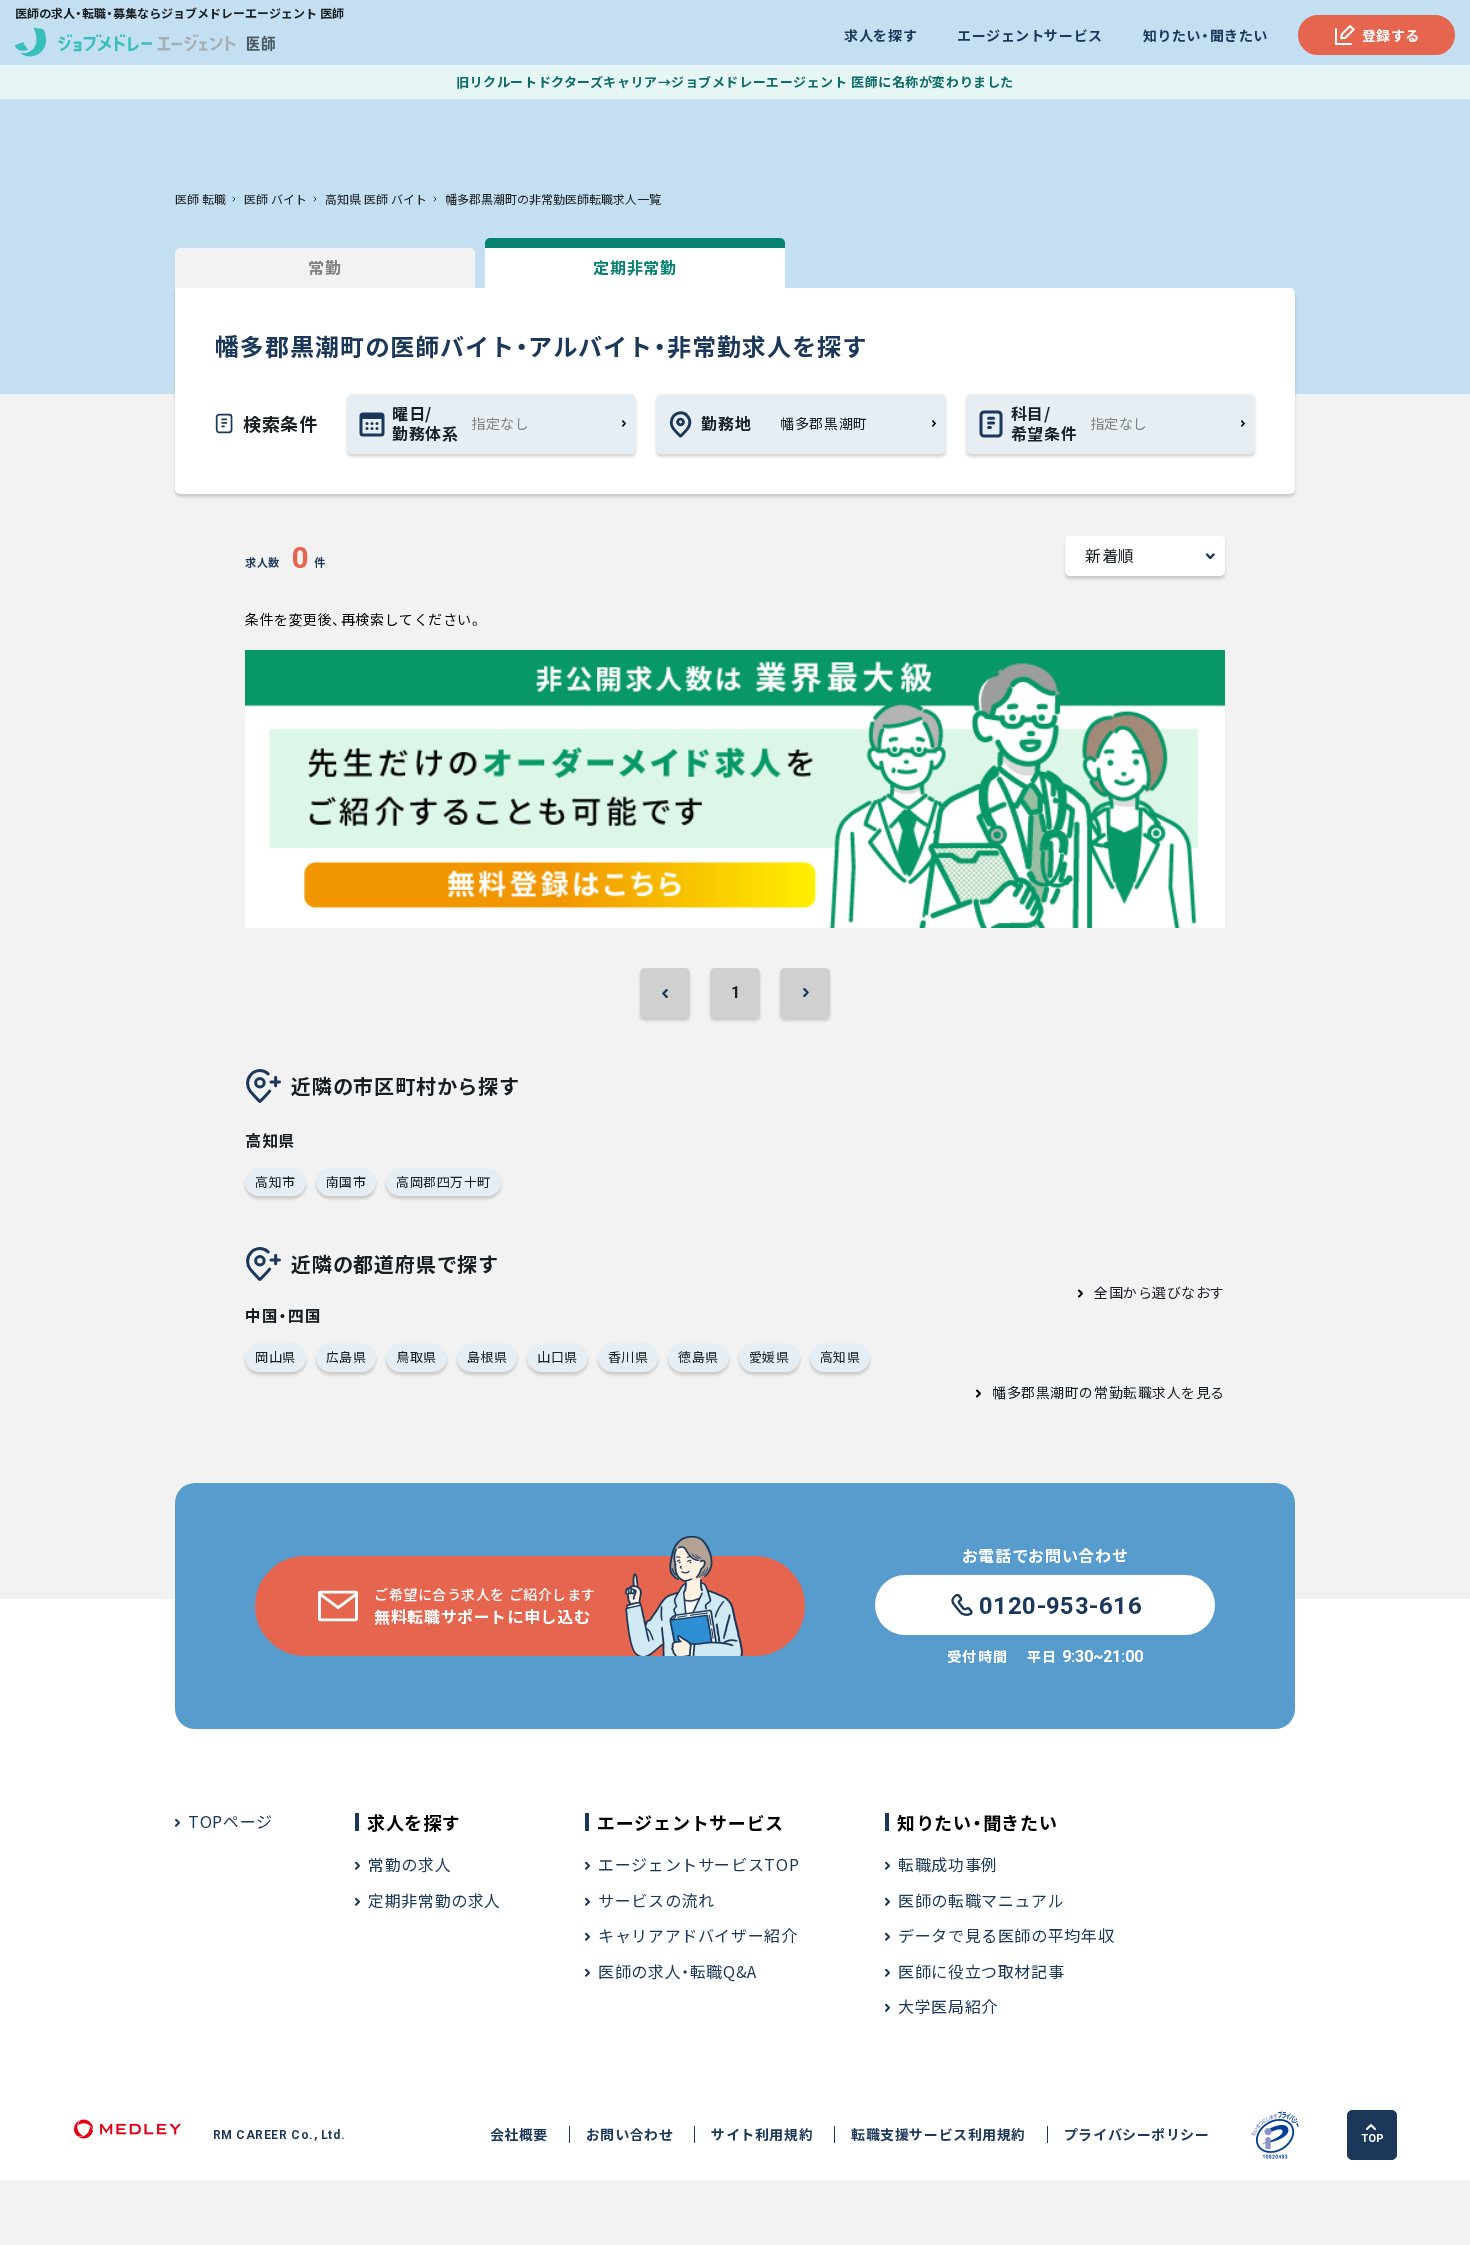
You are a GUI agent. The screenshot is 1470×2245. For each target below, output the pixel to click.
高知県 (840, 1356)
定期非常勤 (634, 267)
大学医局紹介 (948, 2006)
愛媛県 (769, 1356)
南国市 (346, 1181)
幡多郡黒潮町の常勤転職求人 (1086, 1392)
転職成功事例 (948, 1864)
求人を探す (880, 35)
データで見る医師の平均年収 (1006, 1935)
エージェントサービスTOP (698, 1864)
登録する (1391, 35)
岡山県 (275, 1356)
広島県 (346, 1356)
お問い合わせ (629, 2134)
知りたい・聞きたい (1205, 35)
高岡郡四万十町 (443, 1181)
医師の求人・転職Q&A (677, 1971)
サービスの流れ (656, 1900)
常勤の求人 (409, 1864)
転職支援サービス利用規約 (938, 2134)
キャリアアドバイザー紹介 (698, 1935)
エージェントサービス (1030, 35)
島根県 (487, 1356)
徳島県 (698, 1356)
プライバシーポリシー (1137, 2134)
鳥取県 (416, 1356)
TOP (1372, 2138)
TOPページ (230, 1821)
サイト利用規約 (762, 2134)
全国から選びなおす (1159, 1292)
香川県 (628, 1356)
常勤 (324, 267)
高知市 (275, 1181)
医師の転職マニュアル (981, 1900)
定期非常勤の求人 (434, 1900)
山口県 (557, 1356)
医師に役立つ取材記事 (981, 1971)
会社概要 (519, 2134)
